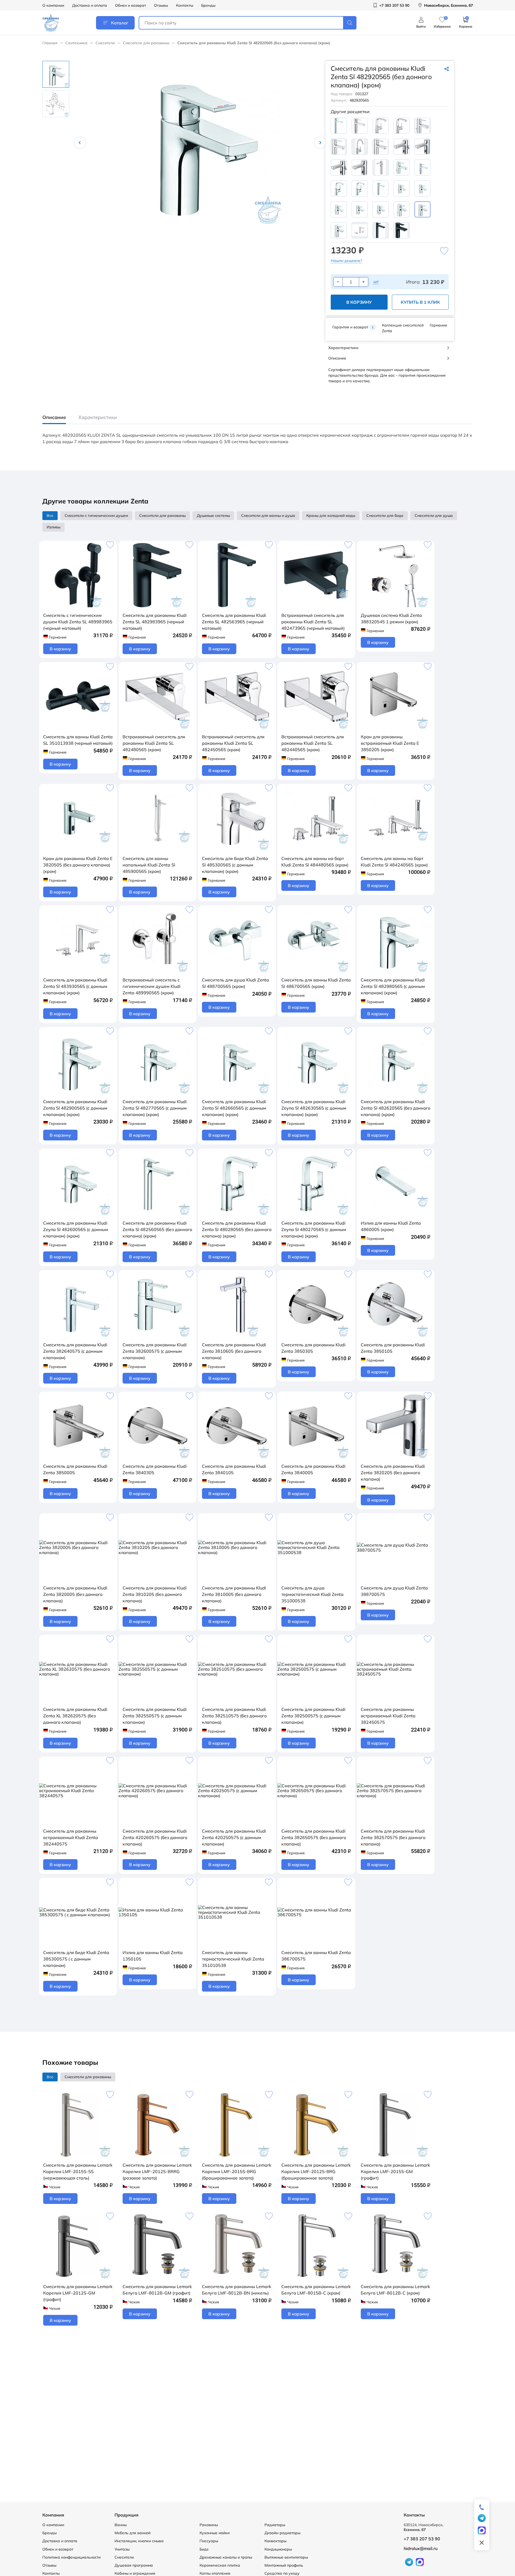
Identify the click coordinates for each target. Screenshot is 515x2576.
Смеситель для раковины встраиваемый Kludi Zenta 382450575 (388, 1716)
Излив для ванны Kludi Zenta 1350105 (153, 1956)
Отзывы (161, 5)
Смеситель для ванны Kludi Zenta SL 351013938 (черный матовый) (78, 740)
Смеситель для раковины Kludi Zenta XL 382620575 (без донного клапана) (75, 1716)
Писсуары (209, 2541)
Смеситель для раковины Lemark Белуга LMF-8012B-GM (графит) (157, 2290)
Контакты (185, 5)
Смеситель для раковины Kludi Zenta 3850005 (75, 1469)
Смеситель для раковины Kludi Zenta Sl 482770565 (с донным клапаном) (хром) (155, 1108)
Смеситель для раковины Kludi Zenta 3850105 (393, 1348)
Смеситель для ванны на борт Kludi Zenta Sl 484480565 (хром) (315, 862)
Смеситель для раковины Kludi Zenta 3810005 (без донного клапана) (234, 1594)
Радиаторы (275, 2525)
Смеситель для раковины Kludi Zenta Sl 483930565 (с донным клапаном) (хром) (75, 986)
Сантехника (76, 43)
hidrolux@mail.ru (421, 2548)
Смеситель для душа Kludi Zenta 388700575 (394, 1591)
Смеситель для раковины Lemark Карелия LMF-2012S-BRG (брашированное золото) (316, 2171)
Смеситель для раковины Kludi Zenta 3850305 (313, 1348)
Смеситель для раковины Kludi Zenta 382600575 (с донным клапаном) (155, 1351)
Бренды (208, 5)
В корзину (359, 302)
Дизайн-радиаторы (282, 2533)
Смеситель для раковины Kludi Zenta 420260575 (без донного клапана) (155, 1837)
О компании (53, 5)
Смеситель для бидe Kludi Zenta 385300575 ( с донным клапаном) (76, 1959)
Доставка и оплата (90, 5)
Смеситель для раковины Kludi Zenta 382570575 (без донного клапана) (393, 1837)
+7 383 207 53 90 (422, 2539)
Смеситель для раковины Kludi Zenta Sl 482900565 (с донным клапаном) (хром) (75, 1108)
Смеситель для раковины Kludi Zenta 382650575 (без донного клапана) (314, 1837)
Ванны (121, 2525)
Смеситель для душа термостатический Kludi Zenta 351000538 (312, 1594)
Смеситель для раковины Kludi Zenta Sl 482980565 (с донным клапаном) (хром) (393, 986)
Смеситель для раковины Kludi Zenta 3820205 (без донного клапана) (393, 1473)
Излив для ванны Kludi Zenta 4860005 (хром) (391, 1226)
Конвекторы (275, 2541)
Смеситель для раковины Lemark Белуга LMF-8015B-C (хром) (316, 2290)
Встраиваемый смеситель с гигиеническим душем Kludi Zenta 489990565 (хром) (152, 986)
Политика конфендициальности (71, 2557)
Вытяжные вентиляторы (286, 2557)
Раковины (209, 2525)
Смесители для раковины (146, 43)
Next (320, 143)
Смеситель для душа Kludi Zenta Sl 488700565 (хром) (236, 983)
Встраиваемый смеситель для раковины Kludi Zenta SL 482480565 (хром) (154, 743)
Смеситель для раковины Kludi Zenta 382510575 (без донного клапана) (234, 1716)
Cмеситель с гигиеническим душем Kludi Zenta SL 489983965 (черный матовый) (78, 622)
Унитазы (122, 2549)
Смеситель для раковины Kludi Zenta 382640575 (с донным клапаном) (75, 1351)
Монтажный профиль (284, 2565)
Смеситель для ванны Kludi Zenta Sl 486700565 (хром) (316, 983)
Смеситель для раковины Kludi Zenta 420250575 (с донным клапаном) (234, 1837)
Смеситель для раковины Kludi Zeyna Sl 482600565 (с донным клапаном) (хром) (76, 1229)
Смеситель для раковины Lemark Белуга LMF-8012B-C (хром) (395, 2290)
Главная (50, 43)
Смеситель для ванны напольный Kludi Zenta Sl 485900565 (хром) (149, 865)
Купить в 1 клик (420, 302)
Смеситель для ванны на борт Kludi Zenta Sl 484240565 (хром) (394, 862)
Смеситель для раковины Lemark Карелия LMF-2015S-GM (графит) (395, 2171)
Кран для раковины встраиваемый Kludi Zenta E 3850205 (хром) (390, 743)
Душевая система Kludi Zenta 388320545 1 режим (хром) (391, 618)
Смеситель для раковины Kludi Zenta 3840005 (313, 1469)
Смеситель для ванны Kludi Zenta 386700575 (316, 1956)
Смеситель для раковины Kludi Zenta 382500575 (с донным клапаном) (313, 1716)
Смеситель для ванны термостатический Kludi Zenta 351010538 (233, 1959)
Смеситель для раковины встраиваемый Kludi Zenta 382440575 (71, 1837)
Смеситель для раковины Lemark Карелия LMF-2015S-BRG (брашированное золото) (237, 2171)
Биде (204, 2549)
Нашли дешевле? (346, 261)
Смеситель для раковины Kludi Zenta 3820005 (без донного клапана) (75, 1594)
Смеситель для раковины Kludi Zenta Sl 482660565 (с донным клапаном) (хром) (234, 1108)
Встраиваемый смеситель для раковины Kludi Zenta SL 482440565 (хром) (313, 743)
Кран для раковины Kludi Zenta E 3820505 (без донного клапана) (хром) (78, 865)
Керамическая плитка (220, 2565)
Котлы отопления (215, 2573)
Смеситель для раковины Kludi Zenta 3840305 (155, 1469)
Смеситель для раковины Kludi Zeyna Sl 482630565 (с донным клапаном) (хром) (314, 1108)
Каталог (120, 23)
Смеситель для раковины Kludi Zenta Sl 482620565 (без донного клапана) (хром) (396, 1108)
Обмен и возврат (130, 5)
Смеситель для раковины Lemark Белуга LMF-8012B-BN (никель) (237, 2290)
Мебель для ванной (133, 2533)
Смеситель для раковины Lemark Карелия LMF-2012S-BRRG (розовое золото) (157, 2171)
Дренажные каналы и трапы (226, 2557)
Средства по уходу (282, 2573)
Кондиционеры (278, 2549)
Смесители (105, 43)
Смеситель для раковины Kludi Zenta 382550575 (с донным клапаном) (155, 1716)
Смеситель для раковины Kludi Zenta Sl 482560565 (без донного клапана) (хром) (157, 1229)
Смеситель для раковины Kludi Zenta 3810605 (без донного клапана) (234, 1351)
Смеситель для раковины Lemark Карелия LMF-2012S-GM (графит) (78, 2293)
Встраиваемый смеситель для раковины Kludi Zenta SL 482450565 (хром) (233, 743)
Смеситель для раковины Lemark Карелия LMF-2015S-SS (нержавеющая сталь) (78, 2171)
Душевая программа (134, 2565)
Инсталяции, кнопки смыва (139, 2541)
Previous (80, 143)
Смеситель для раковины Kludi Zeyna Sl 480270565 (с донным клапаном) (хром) (314, 1229)
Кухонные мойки (215, 2533)
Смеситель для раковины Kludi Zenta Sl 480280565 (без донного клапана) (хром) (237, 1229)
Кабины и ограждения (135, 2573)
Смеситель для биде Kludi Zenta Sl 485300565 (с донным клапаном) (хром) (235, 865)
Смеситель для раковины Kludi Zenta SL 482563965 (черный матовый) (234, 622)
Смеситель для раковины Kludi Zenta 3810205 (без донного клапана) (155, 1594)
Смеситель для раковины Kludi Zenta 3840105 (234, 1469)
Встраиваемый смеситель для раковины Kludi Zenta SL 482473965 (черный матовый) (313, 622)
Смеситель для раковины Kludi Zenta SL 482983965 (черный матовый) (155, 622)
